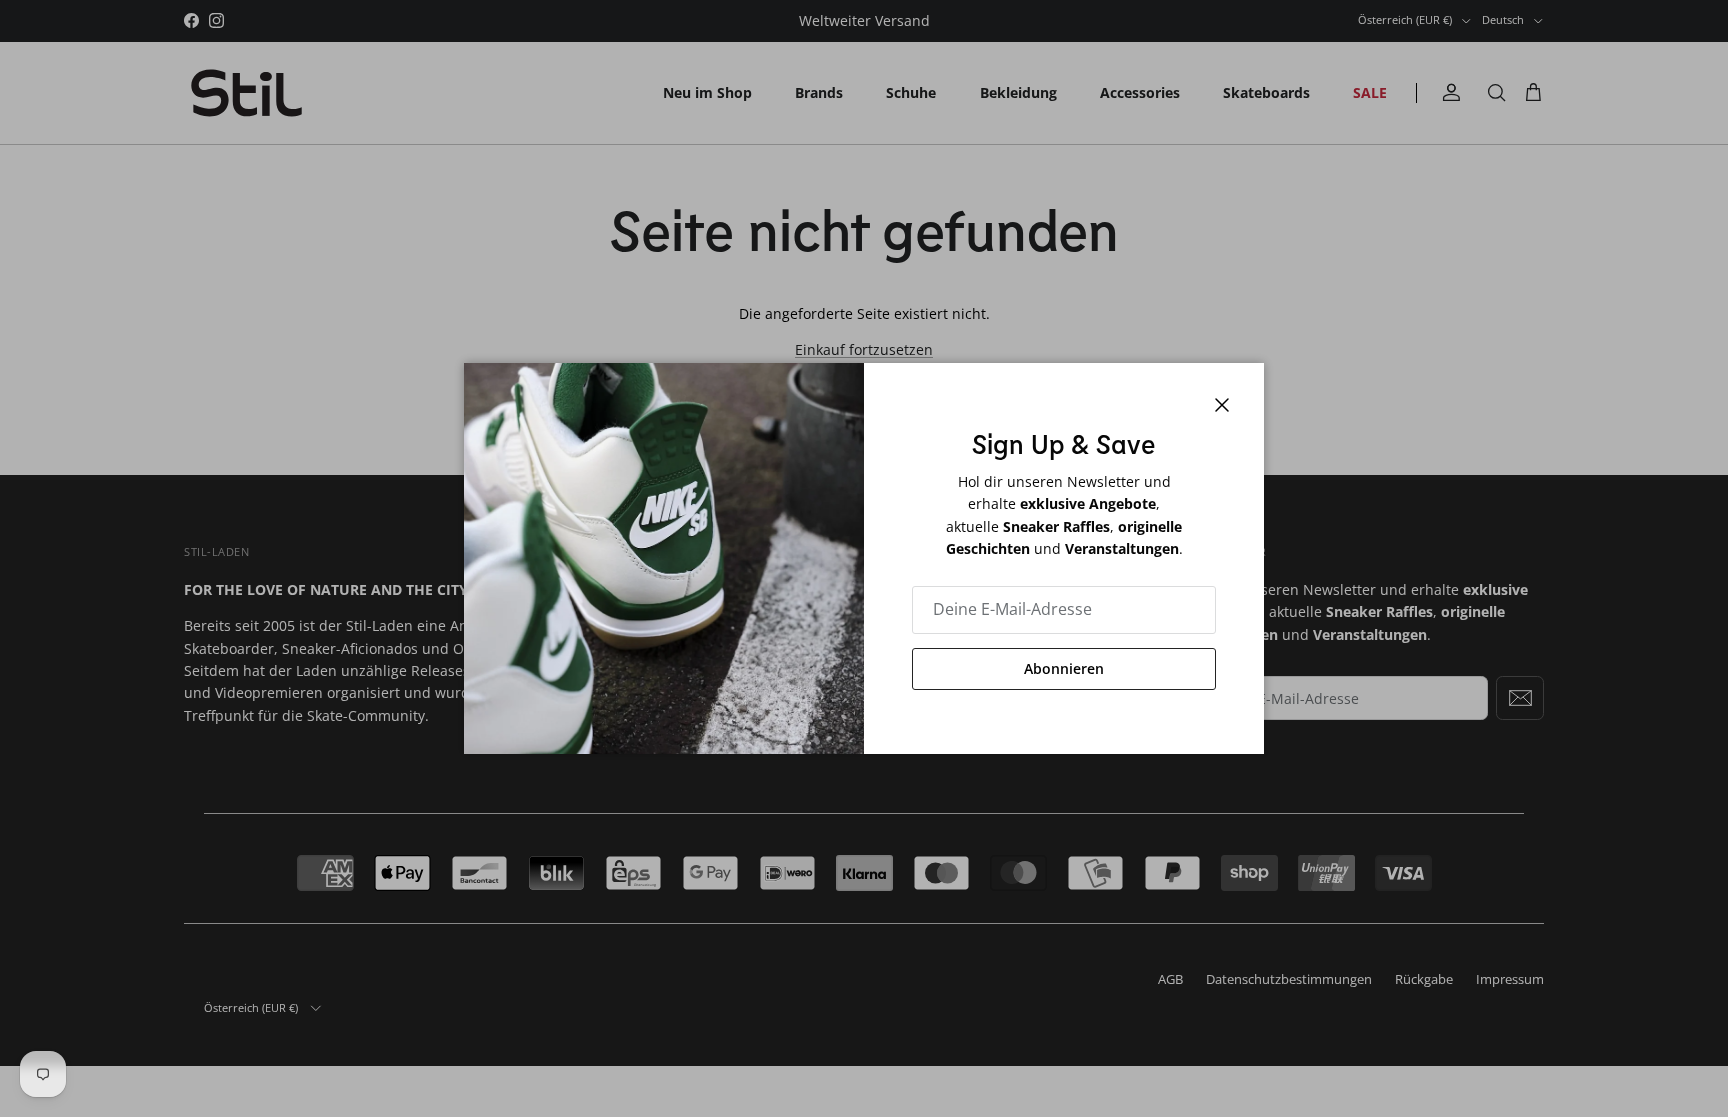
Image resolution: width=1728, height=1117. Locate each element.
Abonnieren (1064, 668)
